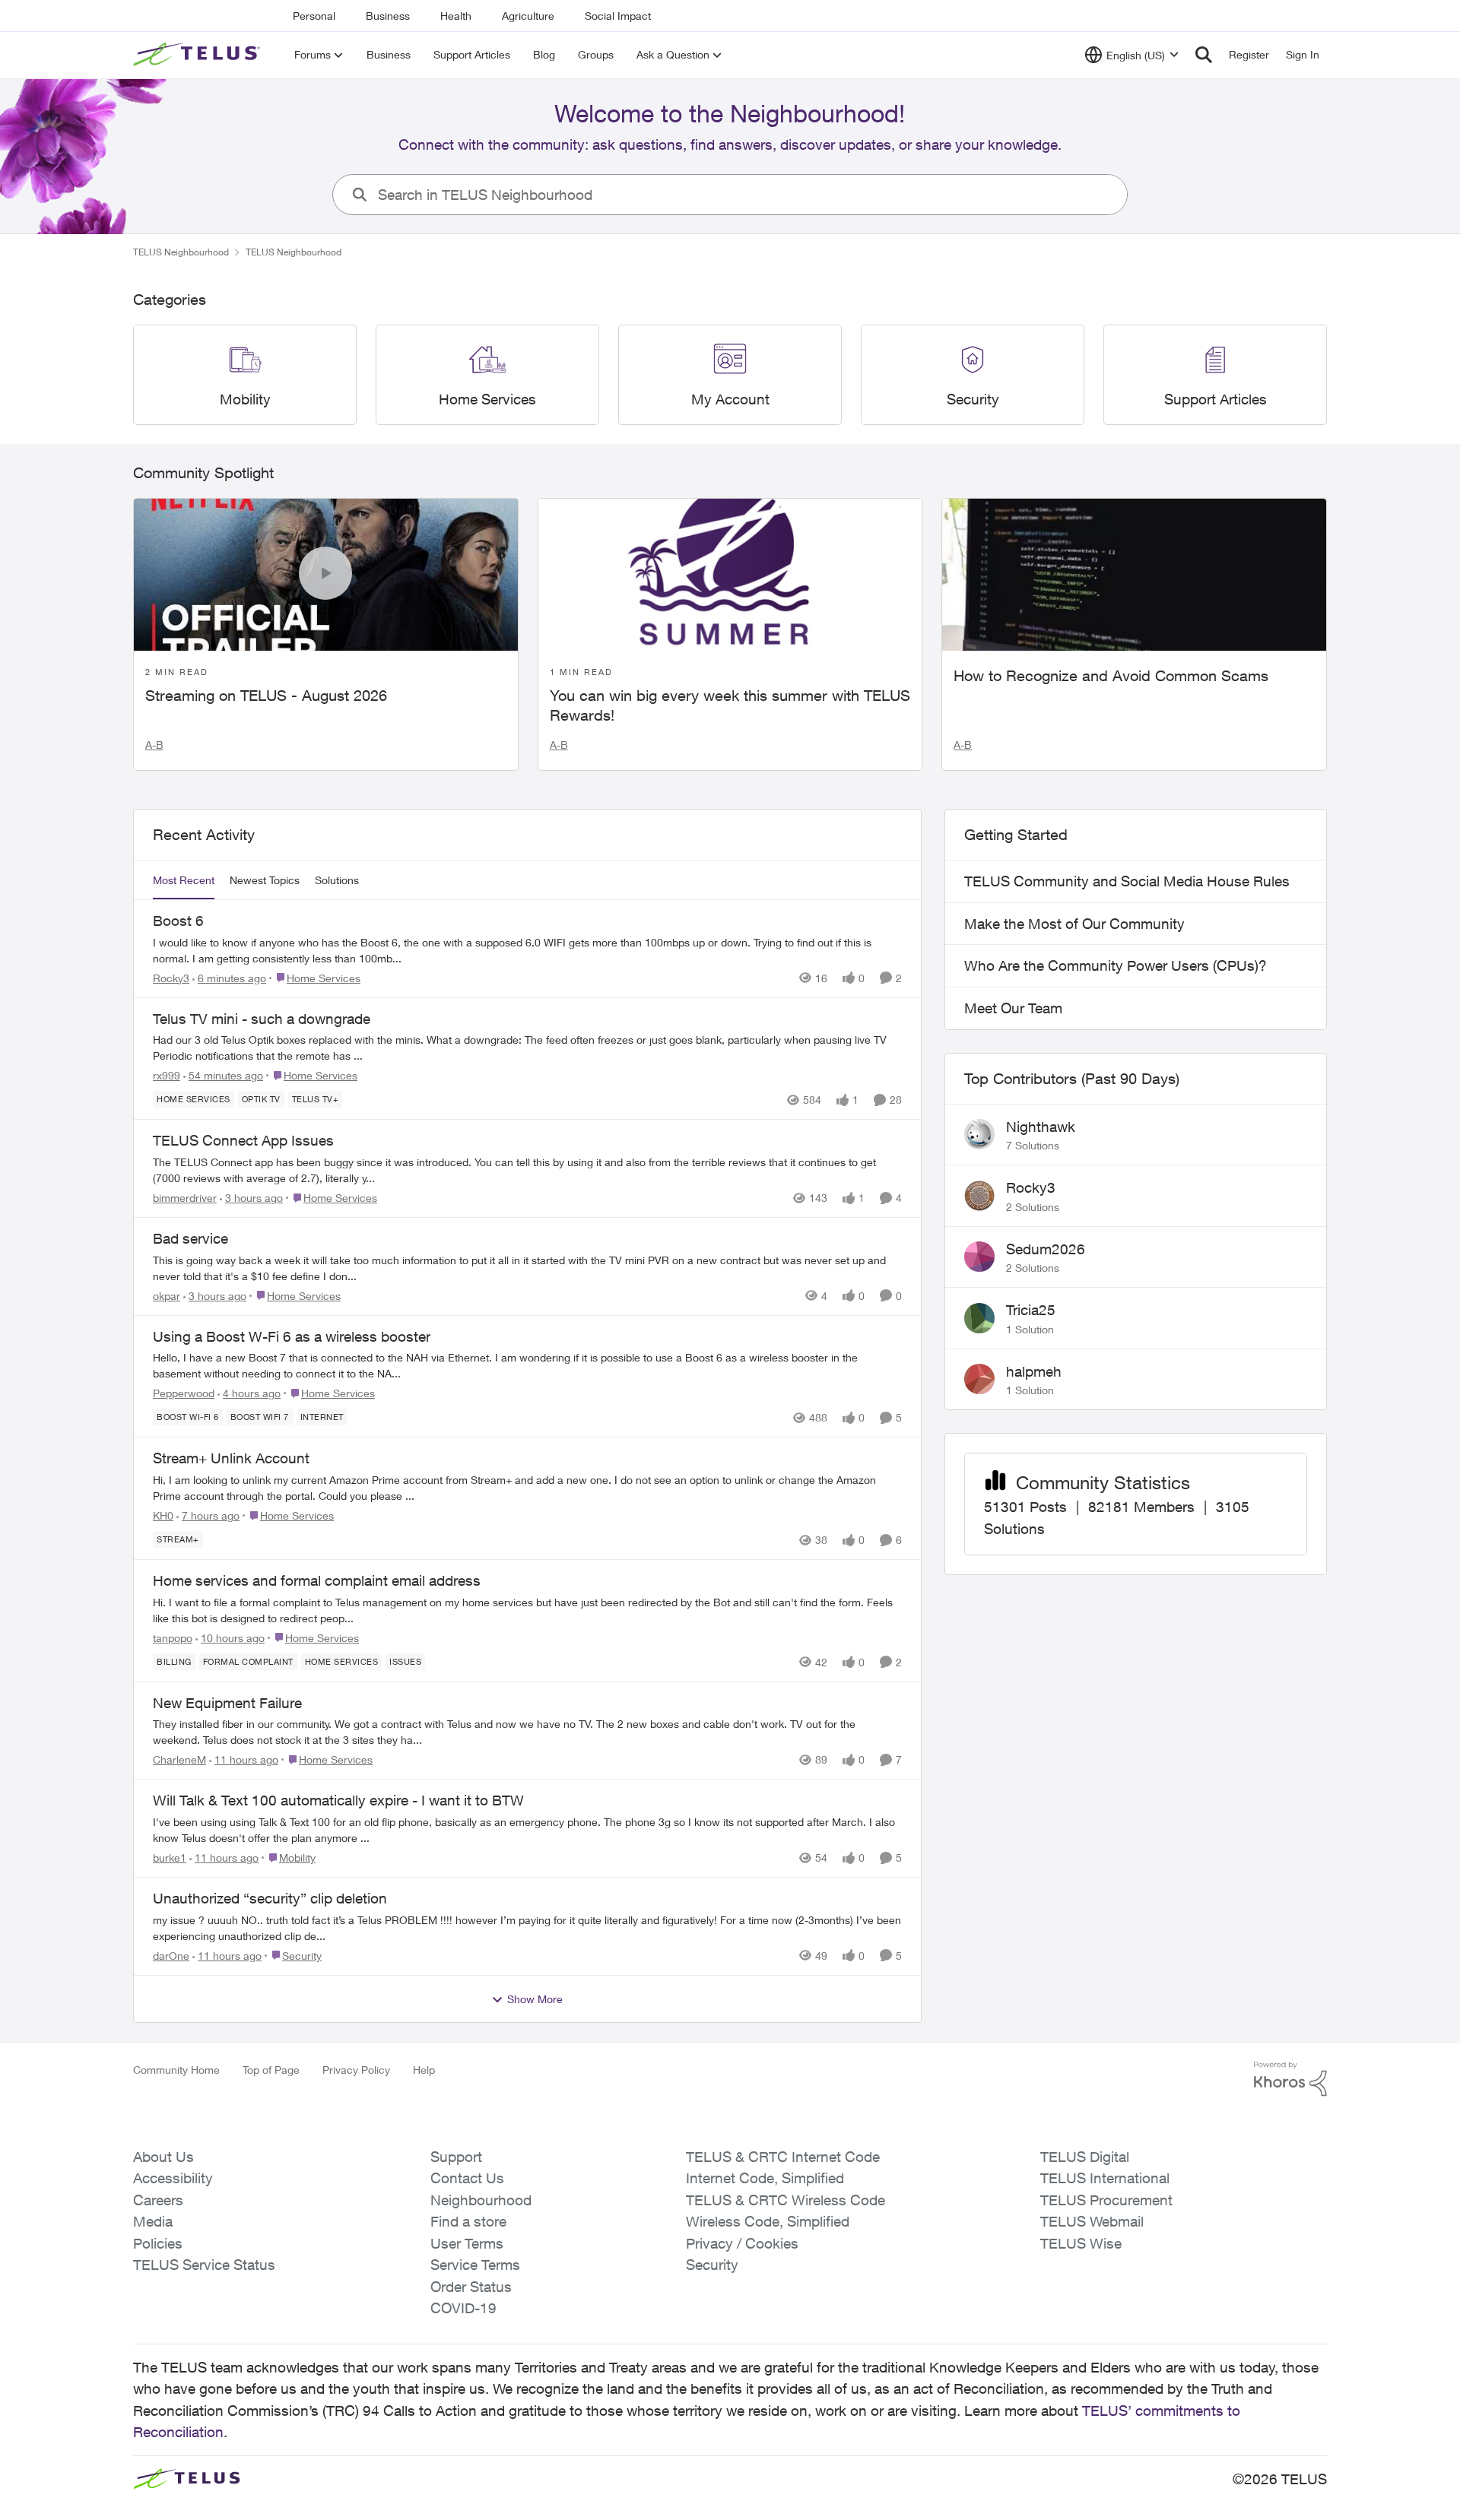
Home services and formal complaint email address (317, 1580)
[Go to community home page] (198, 55)
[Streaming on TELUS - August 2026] (326, 575)
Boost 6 (178, 921)
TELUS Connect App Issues (243, 1140)
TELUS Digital (1085, 2157)
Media (153, 2221)
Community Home (176, 2070)
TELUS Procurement (1106, 2200)
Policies (158, 2243)
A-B (154, 745)
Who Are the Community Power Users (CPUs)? (1116, 965)
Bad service (190, 1238)
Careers (158, 2200)
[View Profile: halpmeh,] (979, 1379)
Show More (535, 1999)
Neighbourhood (481, 2200)
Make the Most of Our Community (1074, 924)
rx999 (167, 1075)
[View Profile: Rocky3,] (979, 1196)
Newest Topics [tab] (265, 880)
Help (424, 2070)
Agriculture (528, 16)
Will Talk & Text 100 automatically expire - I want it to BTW (338, 1800)
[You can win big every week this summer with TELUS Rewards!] (730, 575)
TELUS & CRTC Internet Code (783, 2157)
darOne (171, 1956)
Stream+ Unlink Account (231, 1458)
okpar (167, 1296)
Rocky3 (171, 978)
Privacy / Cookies (742, 2243)
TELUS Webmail (1092, 2221)
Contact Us (467, 2178)
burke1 (170, 1858)
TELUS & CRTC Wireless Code (786, 2200)
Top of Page (271, 2070)
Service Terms (475, 2265)
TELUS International (1105, 2178)
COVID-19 (463, 2308)
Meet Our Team (1013, 1008)
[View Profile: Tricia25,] (979, 1318)
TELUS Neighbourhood (181, 252)
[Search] (1204, 55)
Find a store (468, 2221)
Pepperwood (184, 1393)
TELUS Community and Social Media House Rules (1127, 881)
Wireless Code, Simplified (768, 2221)
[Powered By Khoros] (1290, 2079)
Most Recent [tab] (184, 880)
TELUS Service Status (204, 2265)
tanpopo (173, 1638)
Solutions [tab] (337, 880)
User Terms (467, 2243)
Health (456, 16)
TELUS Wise (1081, 2243)
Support (456, 2157)
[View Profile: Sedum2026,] (979, 1257)
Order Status (471, 2287)
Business (388, 16)
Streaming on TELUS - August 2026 (266, 695)
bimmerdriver (185, 1198)
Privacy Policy (356, 2070)
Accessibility (173, 2178)
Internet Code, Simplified (765, 2178)
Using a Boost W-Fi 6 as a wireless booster (292, 1336)
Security (712, 2265)
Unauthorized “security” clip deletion (270, 1898)
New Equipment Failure (227, 1703)
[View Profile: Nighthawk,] (979, 1134)
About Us (163, 2157)
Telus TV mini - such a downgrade (262, 1019)
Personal (314, 16)
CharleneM (179, 1759)
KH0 (163, 1515)
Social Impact (618, 16)
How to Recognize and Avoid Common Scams (1111, 675)
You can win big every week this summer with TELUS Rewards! (730, 705)
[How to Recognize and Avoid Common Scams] (1134, 575)
